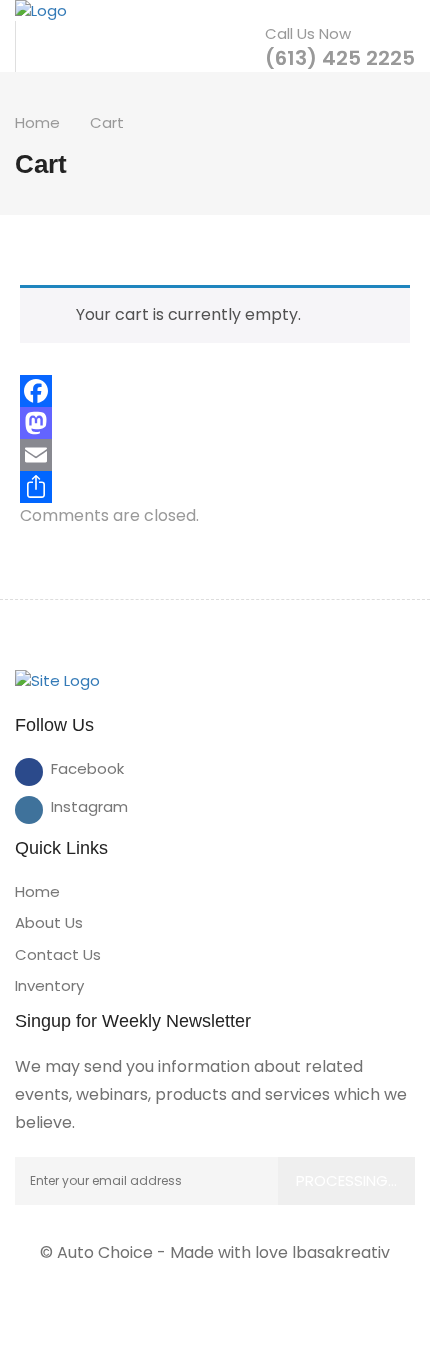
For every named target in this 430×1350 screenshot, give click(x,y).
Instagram (65, 806)
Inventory (49, 985)
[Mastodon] (215, 423)
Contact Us (58, 954)
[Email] (215, 455)
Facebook (65, 768)
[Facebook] (215, 391)
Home (37, 122)
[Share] (215, 487)
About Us (49, 922)
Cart (107, 122)
